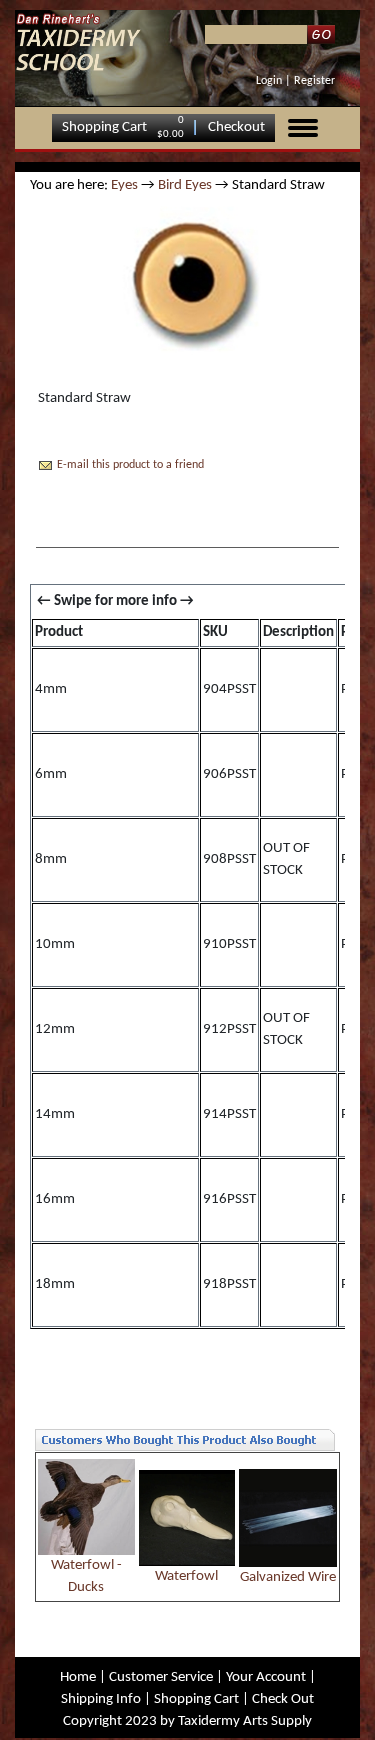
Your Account (266, 1677)
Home (78, 1677)
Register (314, 81)
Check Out (283, 1699)
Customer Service (161, 1677)
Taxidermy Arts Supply (245, 1721)
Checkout (236, 127)
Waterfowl (186, 1576)
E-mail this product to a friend (130, 465)
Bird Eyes (185, 185)
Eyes (124, 185)
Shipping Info (101, 1699)
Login (269, 81)
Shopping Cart (104, 127)
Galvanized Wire (288, 1577)
